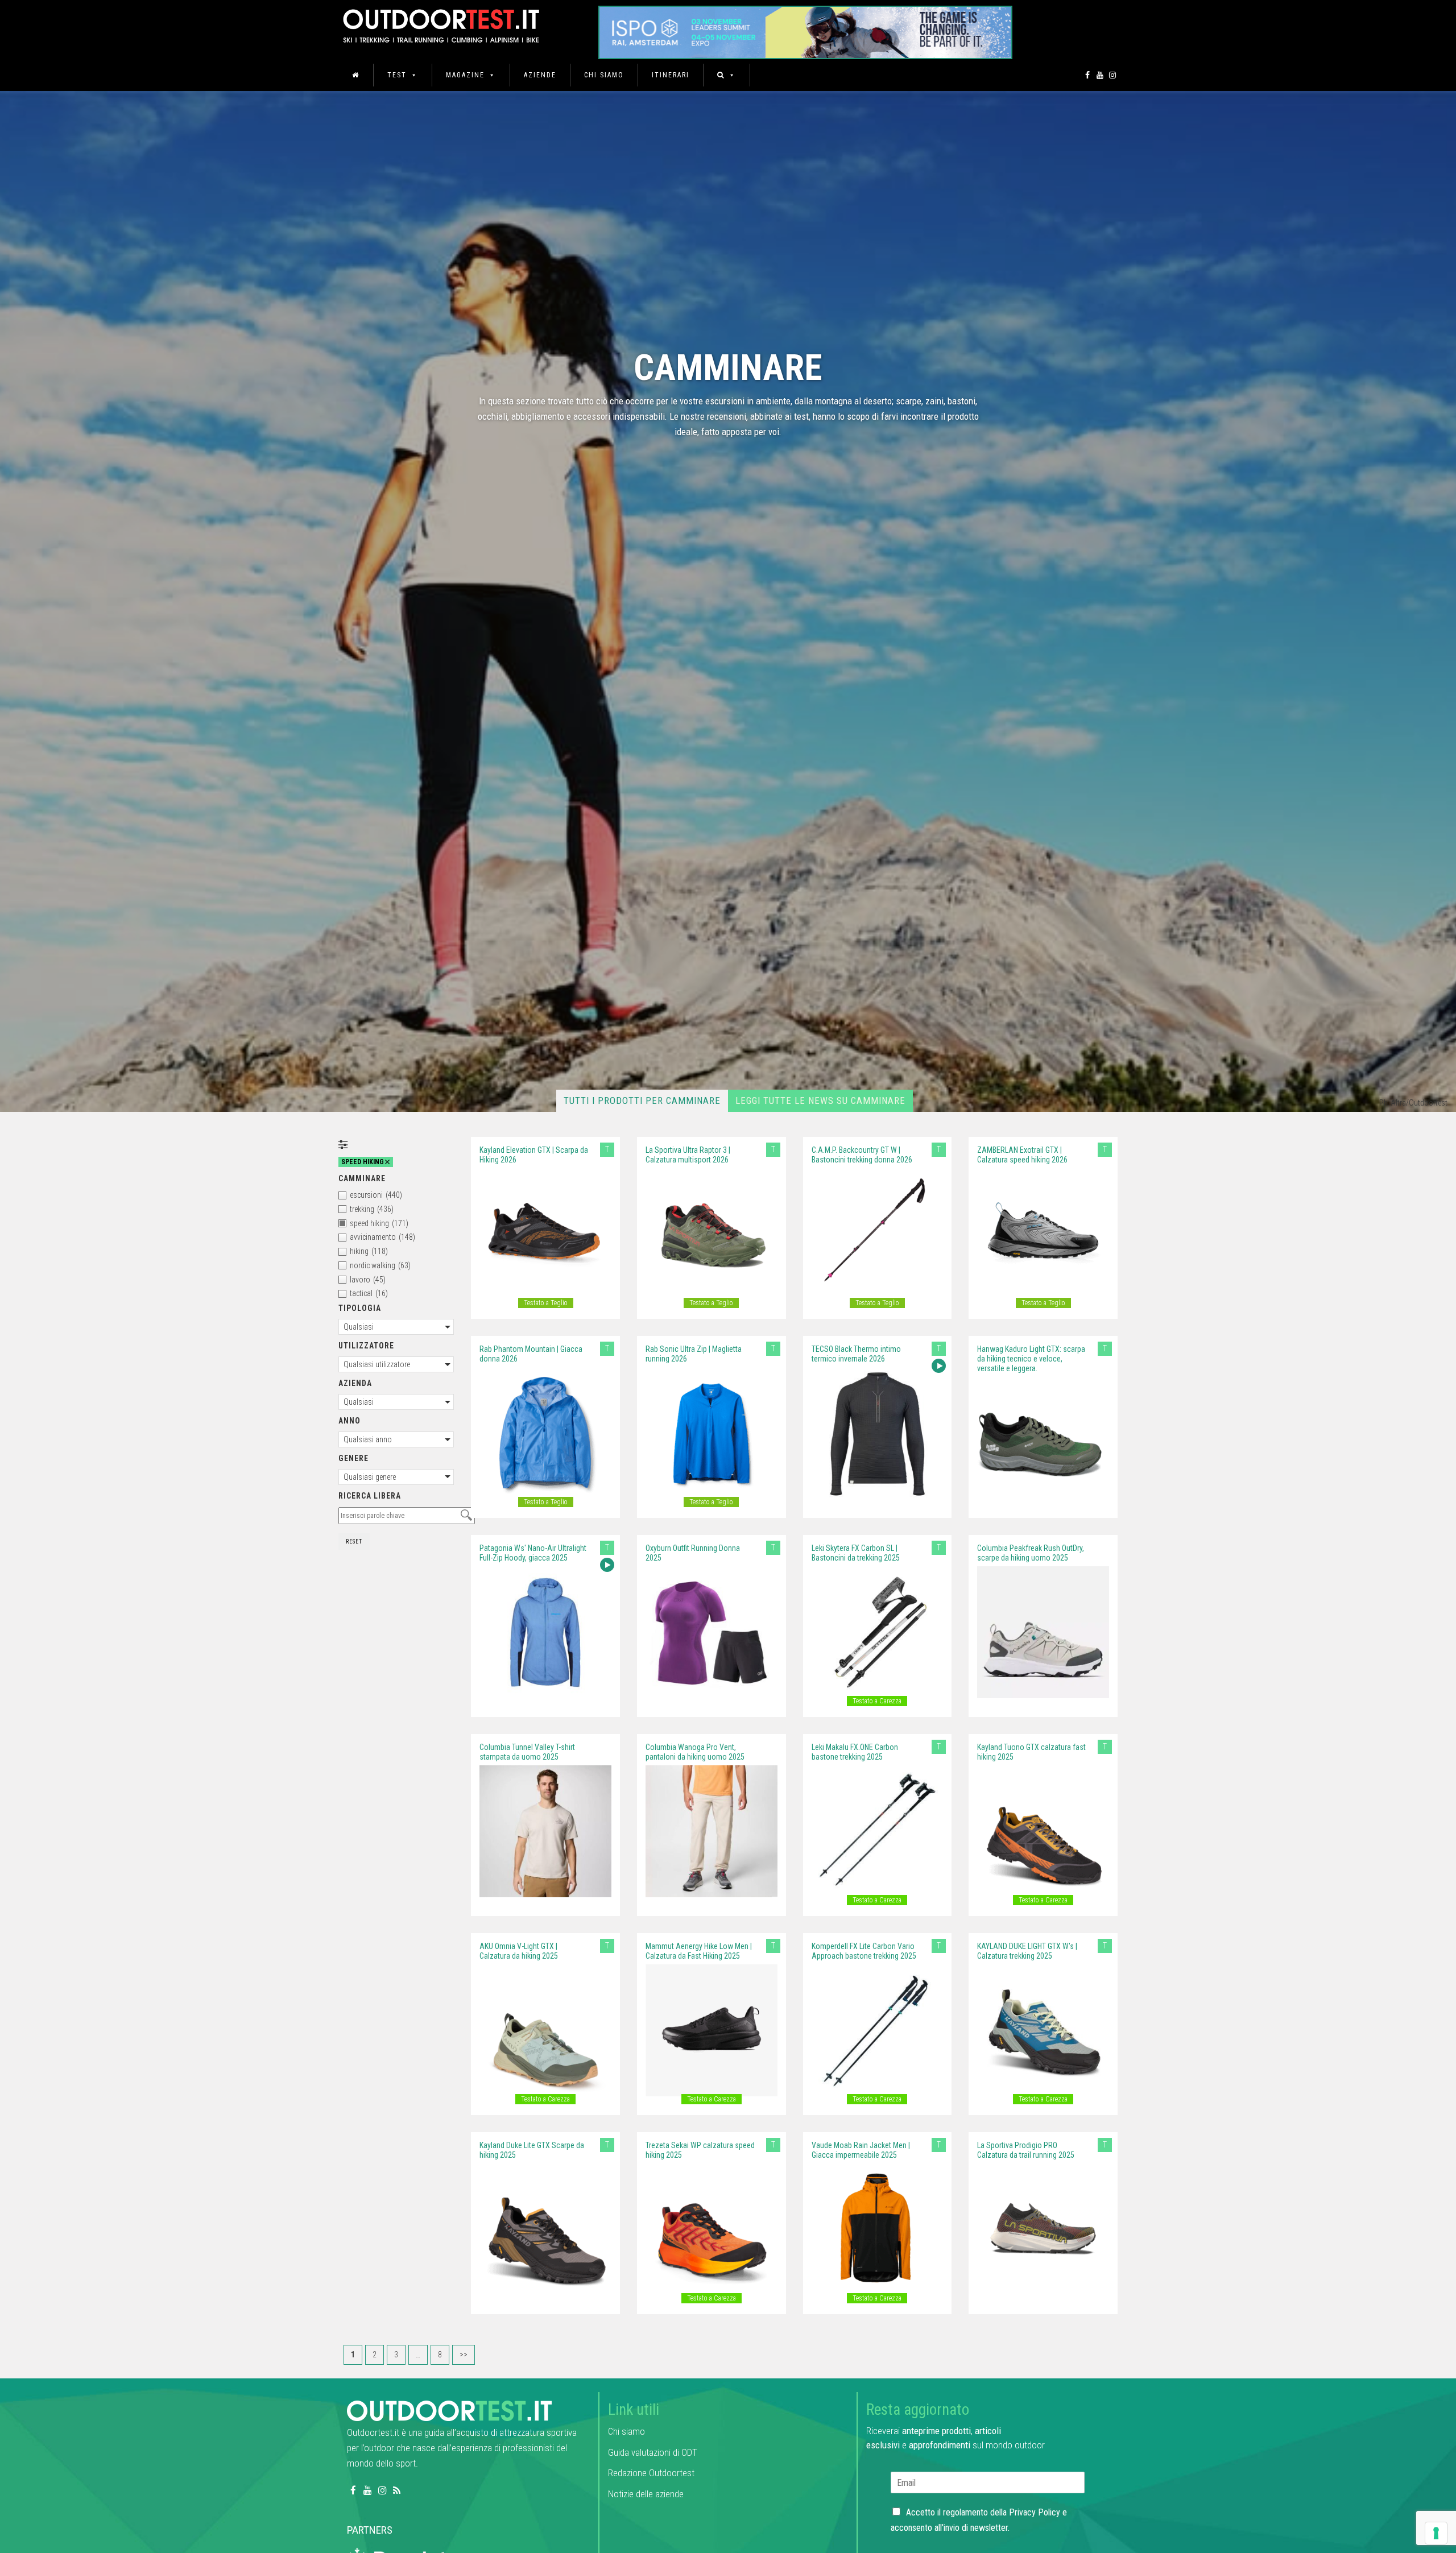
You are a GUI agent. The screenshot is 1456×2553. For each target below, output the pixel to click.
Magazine (465, 75)
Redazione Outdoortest (651, 2473)
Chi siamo (604, 75)
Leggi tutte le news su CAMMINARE (820, 1100)
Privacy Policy (1035, 2512)
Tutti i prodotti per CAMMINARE (642, 1100)
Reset (354, 1542)
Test (397, 75)
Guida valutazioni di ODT (653, 2452)
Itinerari (671, 75)
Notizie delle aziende (646, 2494)
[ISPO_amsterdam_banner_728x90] (805, 29)
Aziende (540, 75)
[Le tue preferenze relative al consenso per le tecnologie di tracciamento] (1436, 2533)
